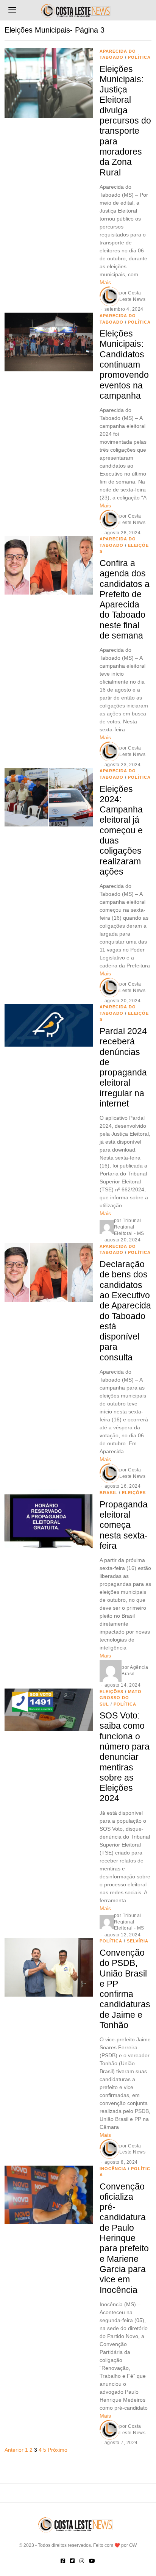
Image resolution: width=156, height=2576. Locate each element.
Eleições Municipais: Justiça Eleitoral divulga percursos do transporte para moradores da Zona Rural (125, 121)
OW (133, 2545)
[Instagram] (82, 2561)
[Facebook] (63, 2561)
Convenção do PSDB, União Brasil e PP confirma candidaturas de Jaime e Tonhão (125, 1989)
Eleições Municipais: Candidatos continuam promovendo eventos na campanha (124, 365)
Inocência (113, 2169)
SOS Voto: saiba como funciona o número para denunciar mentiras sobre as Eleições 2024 (125, 1757)
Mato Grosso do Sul (121, 1698)
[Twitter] (72, 2561)
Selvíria (138, 1941)
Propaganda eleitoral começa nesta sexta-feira (124, 1525)
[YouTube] (92, 2561)
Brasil (108, 1493)
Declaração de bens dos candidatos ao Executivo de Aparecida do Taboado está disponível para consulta (125, 1311)
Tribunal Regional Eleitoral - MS (129, 1227)
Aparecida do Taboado (118, 1250)
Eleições (134, 1493)
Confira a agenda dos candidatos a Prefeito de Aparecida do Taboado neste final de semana (125, 599)
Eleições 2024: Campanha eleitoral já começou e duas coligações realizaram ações (121, 830)
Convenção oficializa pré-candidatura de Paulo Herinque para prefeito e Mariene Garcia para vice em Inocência (124, 2238)
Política (139, 57)
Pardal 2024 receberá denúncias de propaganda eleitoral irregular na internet (123, 1067)
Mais (105, 282)
